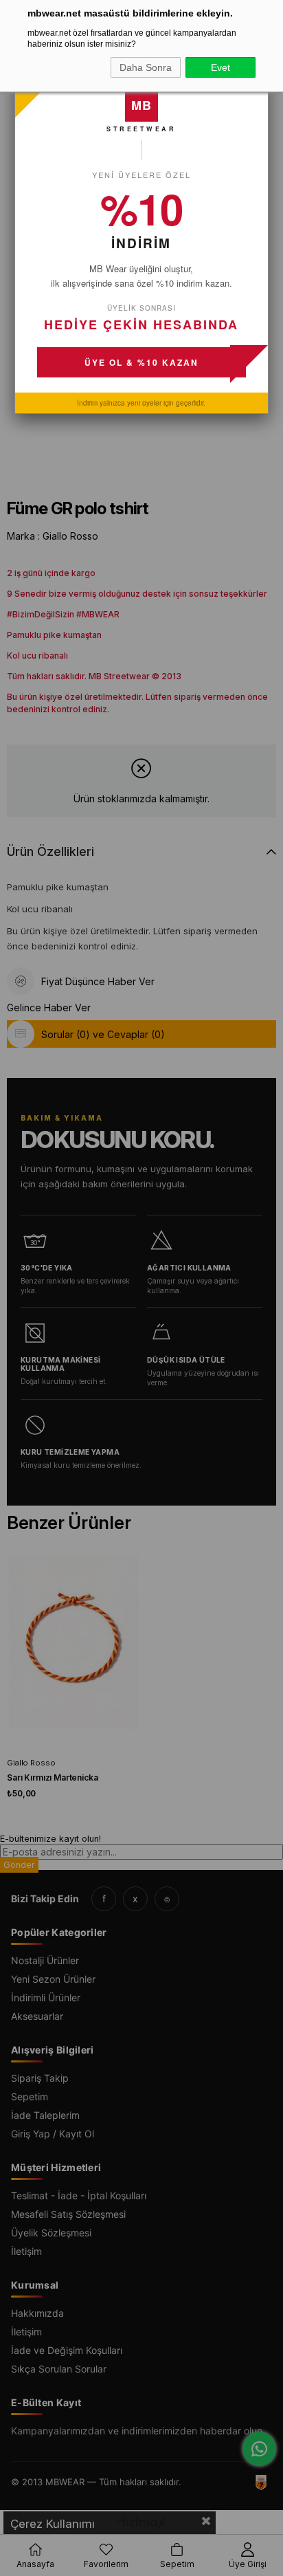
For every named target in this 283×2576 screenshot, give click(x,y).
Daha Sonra (146, 67)
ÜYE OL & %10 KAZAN (141, 362)
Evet (220, 67)
